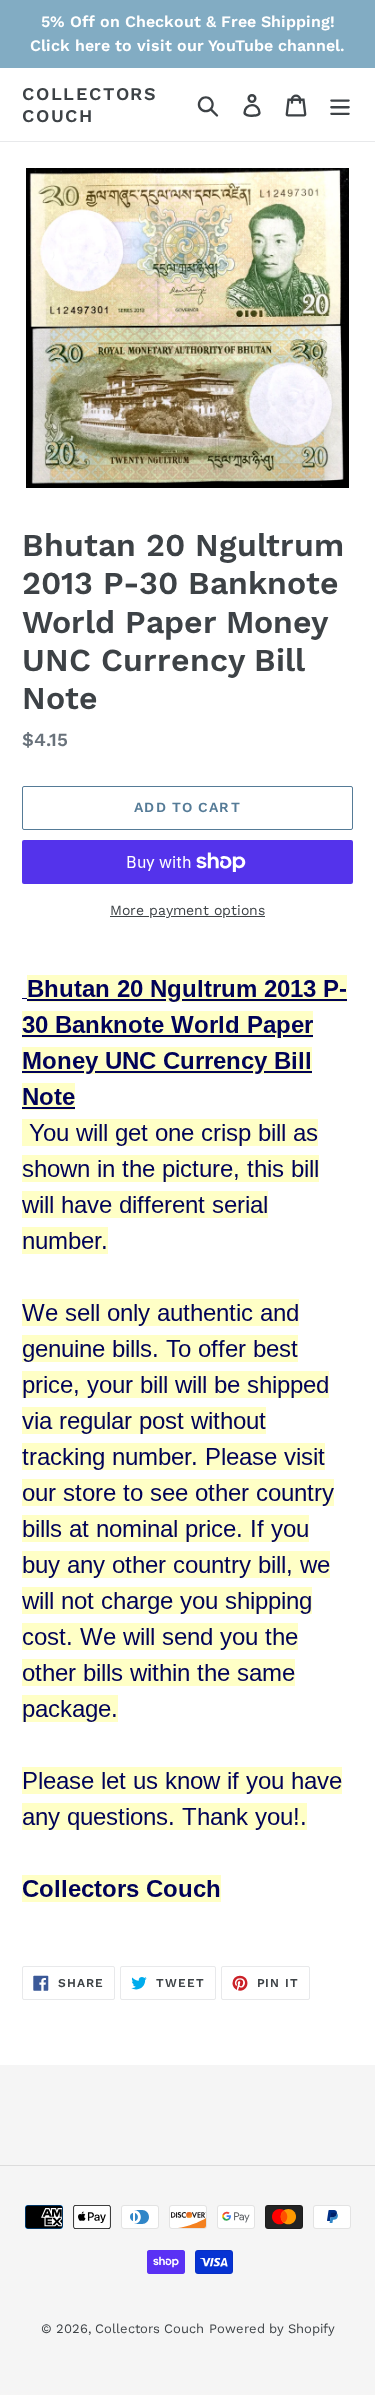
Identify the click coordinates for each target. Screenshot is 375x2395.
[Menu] (340, 104)
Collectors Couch (90, 104)
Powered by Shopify (272, 2328)
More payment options (187, 910)
